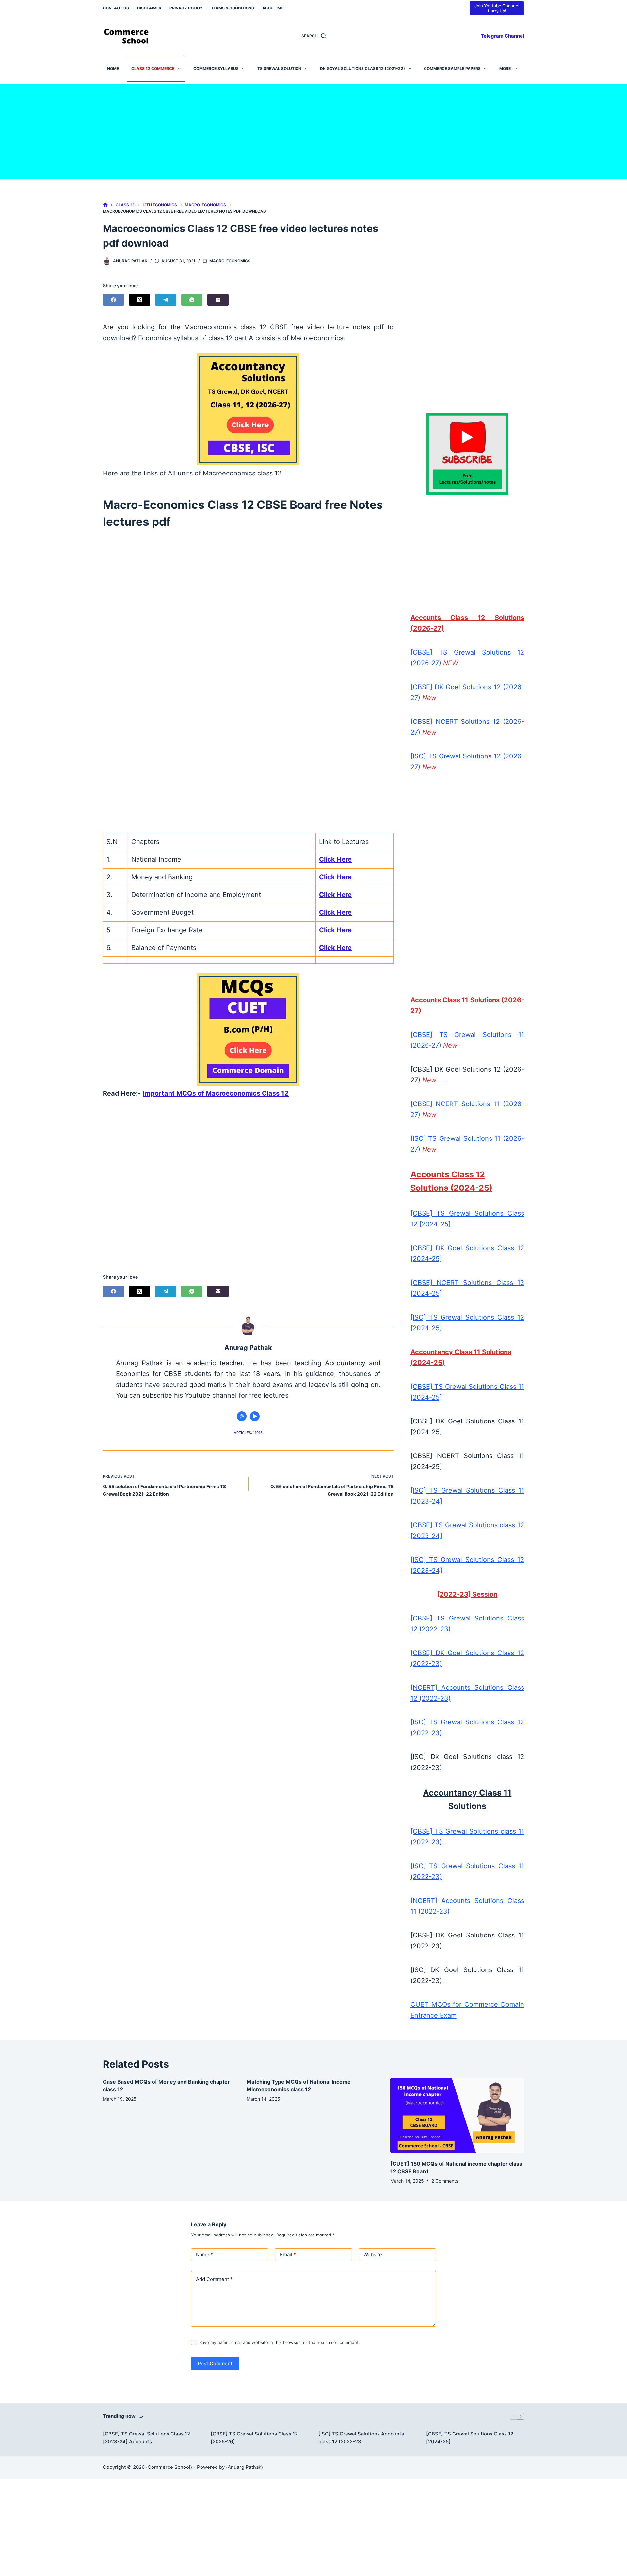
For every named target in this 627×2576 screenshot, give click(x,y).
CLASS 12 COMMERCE (153, 68)
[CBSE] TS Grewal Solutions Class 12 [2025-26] (254, 2438)
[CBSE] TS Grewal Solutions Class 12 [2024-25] (470, 2438)
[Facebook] (113, 300)
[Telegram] (166, 300)
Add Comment (214, 2279)
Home (113, 68)
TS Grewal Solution (279, 68)
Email (288, 2255)
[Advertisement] (313, 130)
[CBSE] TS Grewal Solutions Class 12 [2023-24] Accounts (146, 2438)
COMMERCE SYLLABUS (216, 68)
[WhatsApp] (192, 300)
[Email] (218, 300)
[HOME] (105, 205)
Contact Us (116, 8)
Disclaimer (149, 8)
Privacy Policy (186, 8)
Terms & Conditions (233, 8)
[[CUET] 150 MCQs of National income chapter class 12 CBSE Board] (457, 2115)
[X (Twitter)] (140, 300)
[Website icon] (242, 1416)
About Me (273, 8)
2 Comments (445, 2181)
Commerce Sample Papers (452, 68)
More (505, 68)
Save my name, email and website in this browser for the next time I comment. (280, 2342)
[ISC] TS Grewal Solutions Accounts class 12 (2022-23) (361, 2438)
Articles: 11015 (248, 1433)
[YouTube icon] (255, 1416)
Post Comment (215, 2363)
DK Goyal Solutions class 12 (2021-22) (362, 68)
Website (373, 2255)
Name (204, 2255)
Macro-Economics (230, 261)
